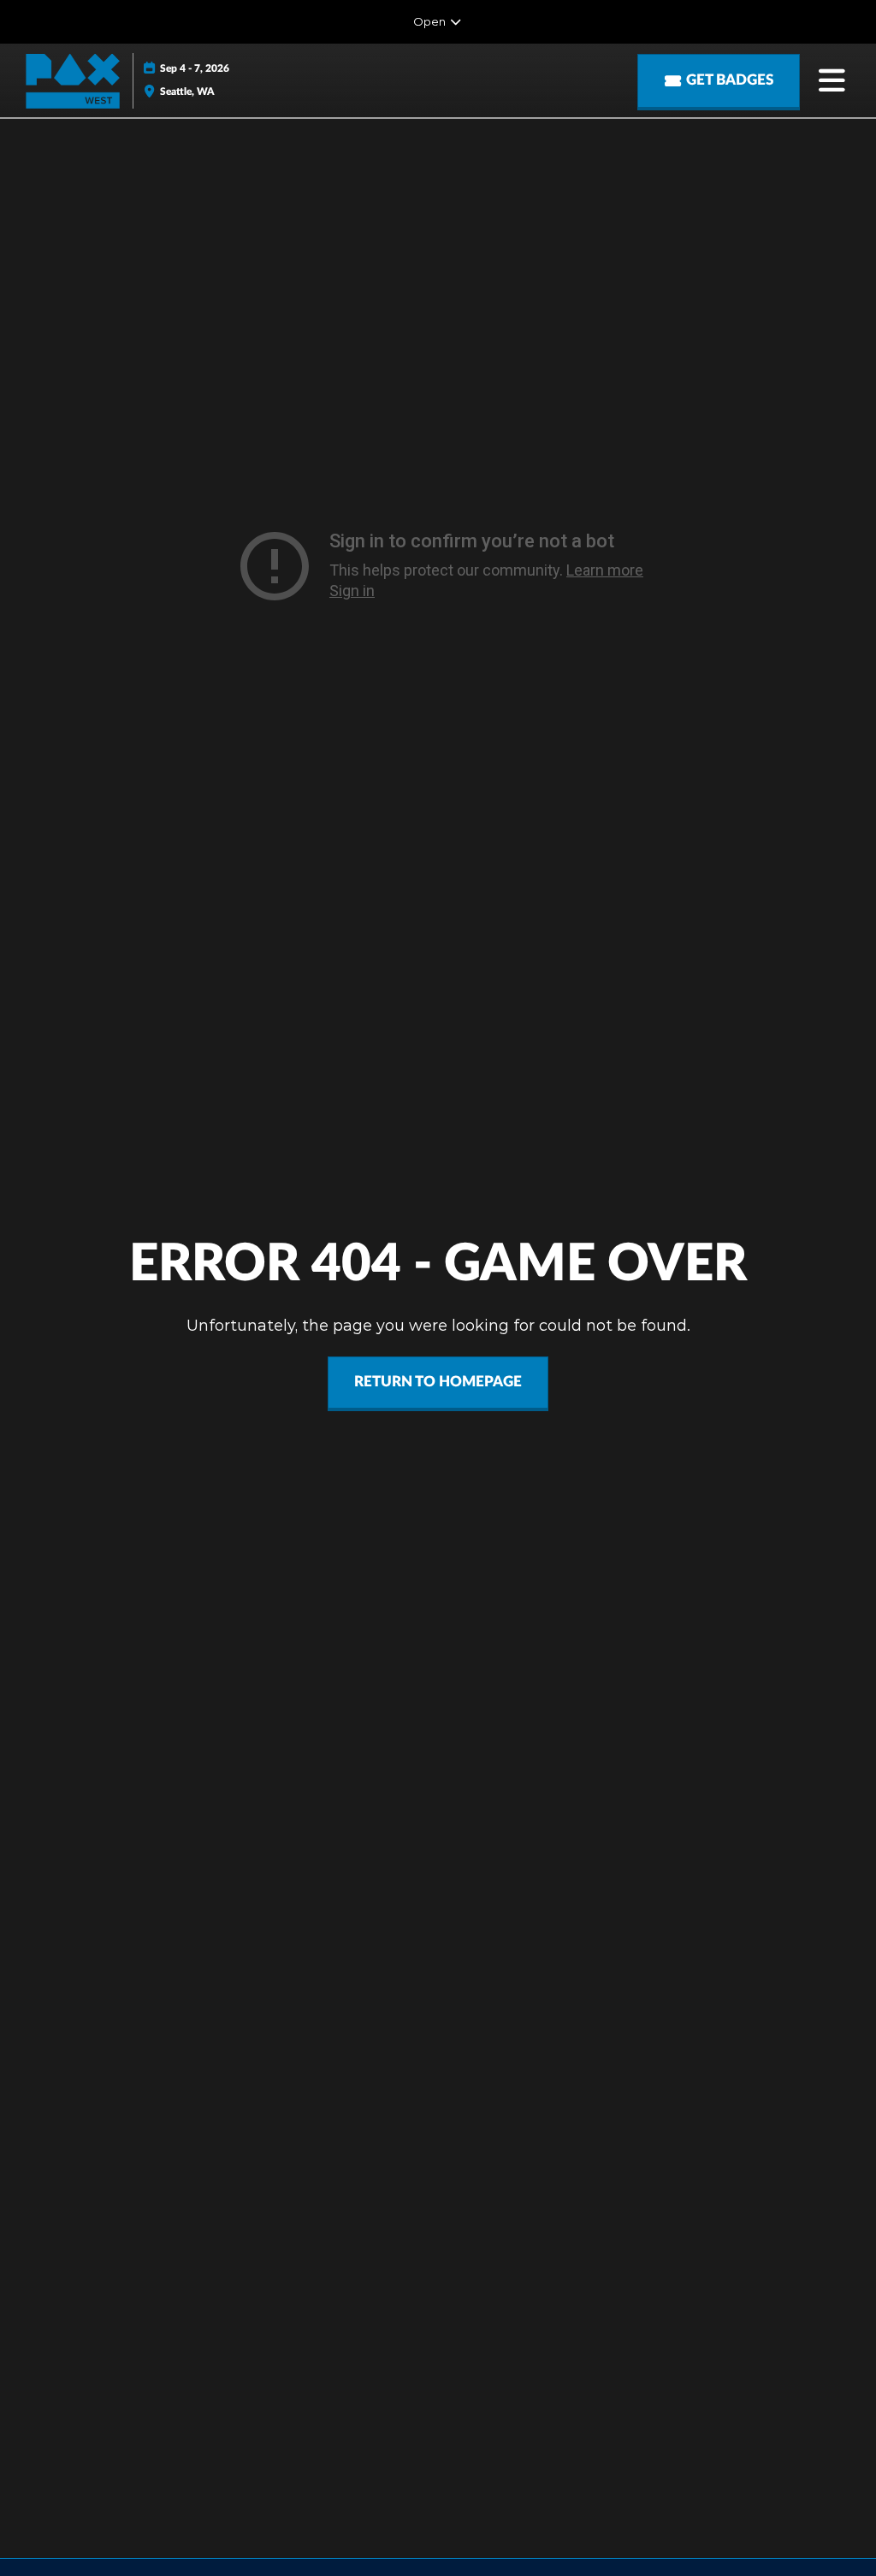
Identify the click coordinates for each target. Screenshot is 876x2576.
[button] (719, 81)
